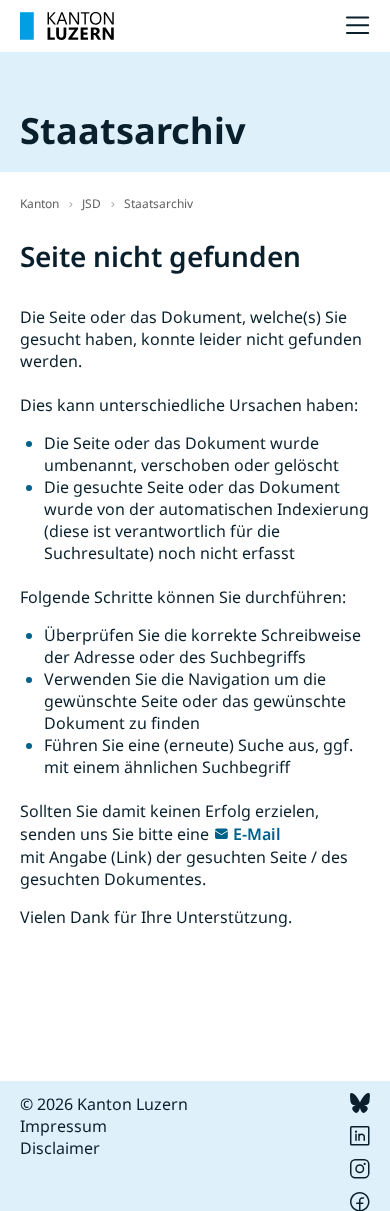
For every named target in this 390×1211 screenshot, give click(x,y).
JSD (91, 203)
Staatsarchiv (158, 203)
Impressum (63, 1126)
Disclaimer (60, 1148)
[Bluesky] (360, 1107)
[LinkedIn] (360, 1140)
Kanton (39, 203)
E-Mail (257, 834)
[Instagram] (360, 1173)
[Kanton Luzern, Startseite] (67, 26)
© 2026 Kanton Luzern (104, 1104)
